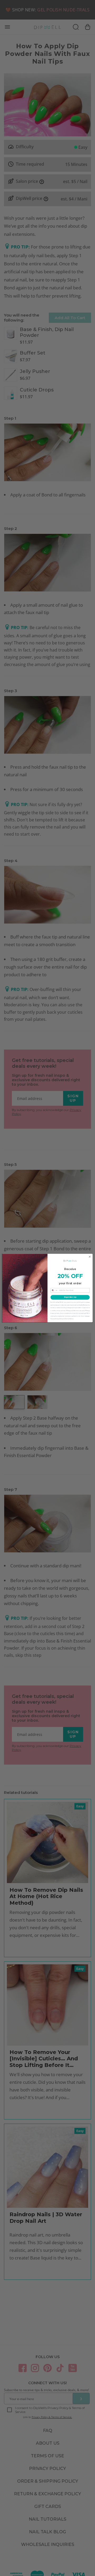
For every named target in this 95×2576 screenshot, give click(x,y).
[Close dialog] (90, 1256)
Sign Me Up (70, 1297)
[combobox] (54, 1290)
